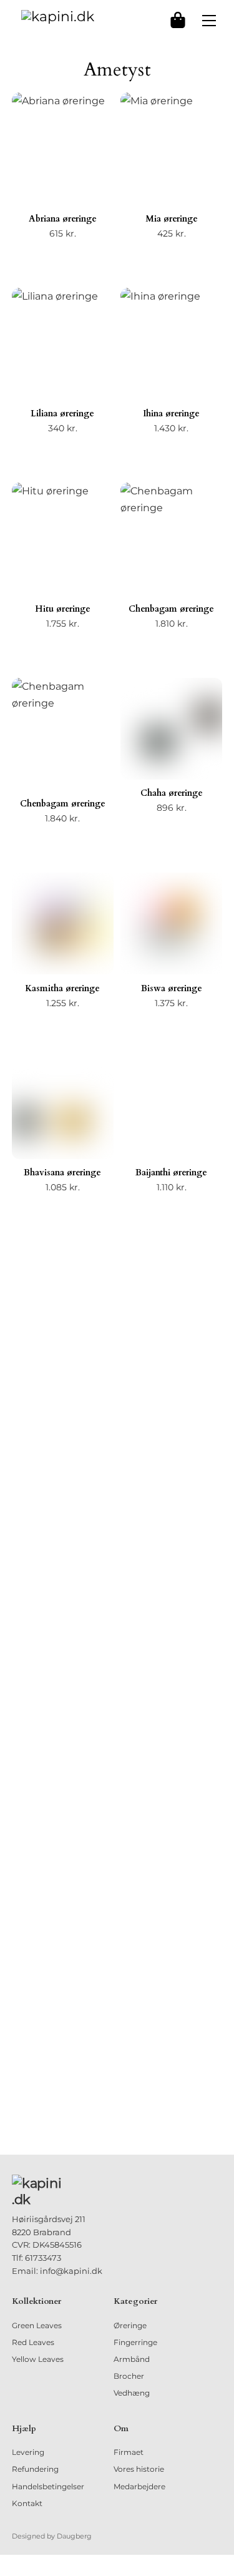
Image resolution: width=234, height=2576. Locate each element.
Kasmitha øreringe (62, 988)
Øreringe (130, 2325)
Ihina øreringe (171, 414)
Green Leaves (37, 2325)
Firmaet (129, 2452)
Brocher (129, 2376)
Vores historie (139, 2469)
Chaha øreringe (172, 793)
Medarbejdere (139, 2486)
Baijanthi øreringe (171, 1173)
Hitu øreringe (63, 609)
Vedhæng (132, 2393)
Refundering (35, 2469)
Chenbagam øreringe (171, 609)
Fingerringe (135, 2342)
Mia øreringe (172, 219)
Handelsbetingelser (48, 2486)
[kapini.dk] (58, 16)
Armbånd (132, 2359)
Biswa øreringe (172, 988)
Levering (28, 2452)
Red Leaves (33, 2342)
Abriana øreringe (63, 219)
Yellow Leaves (38, 2359)
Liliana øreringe (62, 414)
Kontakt (27, 2503)
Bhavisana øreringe (62, 1173)
